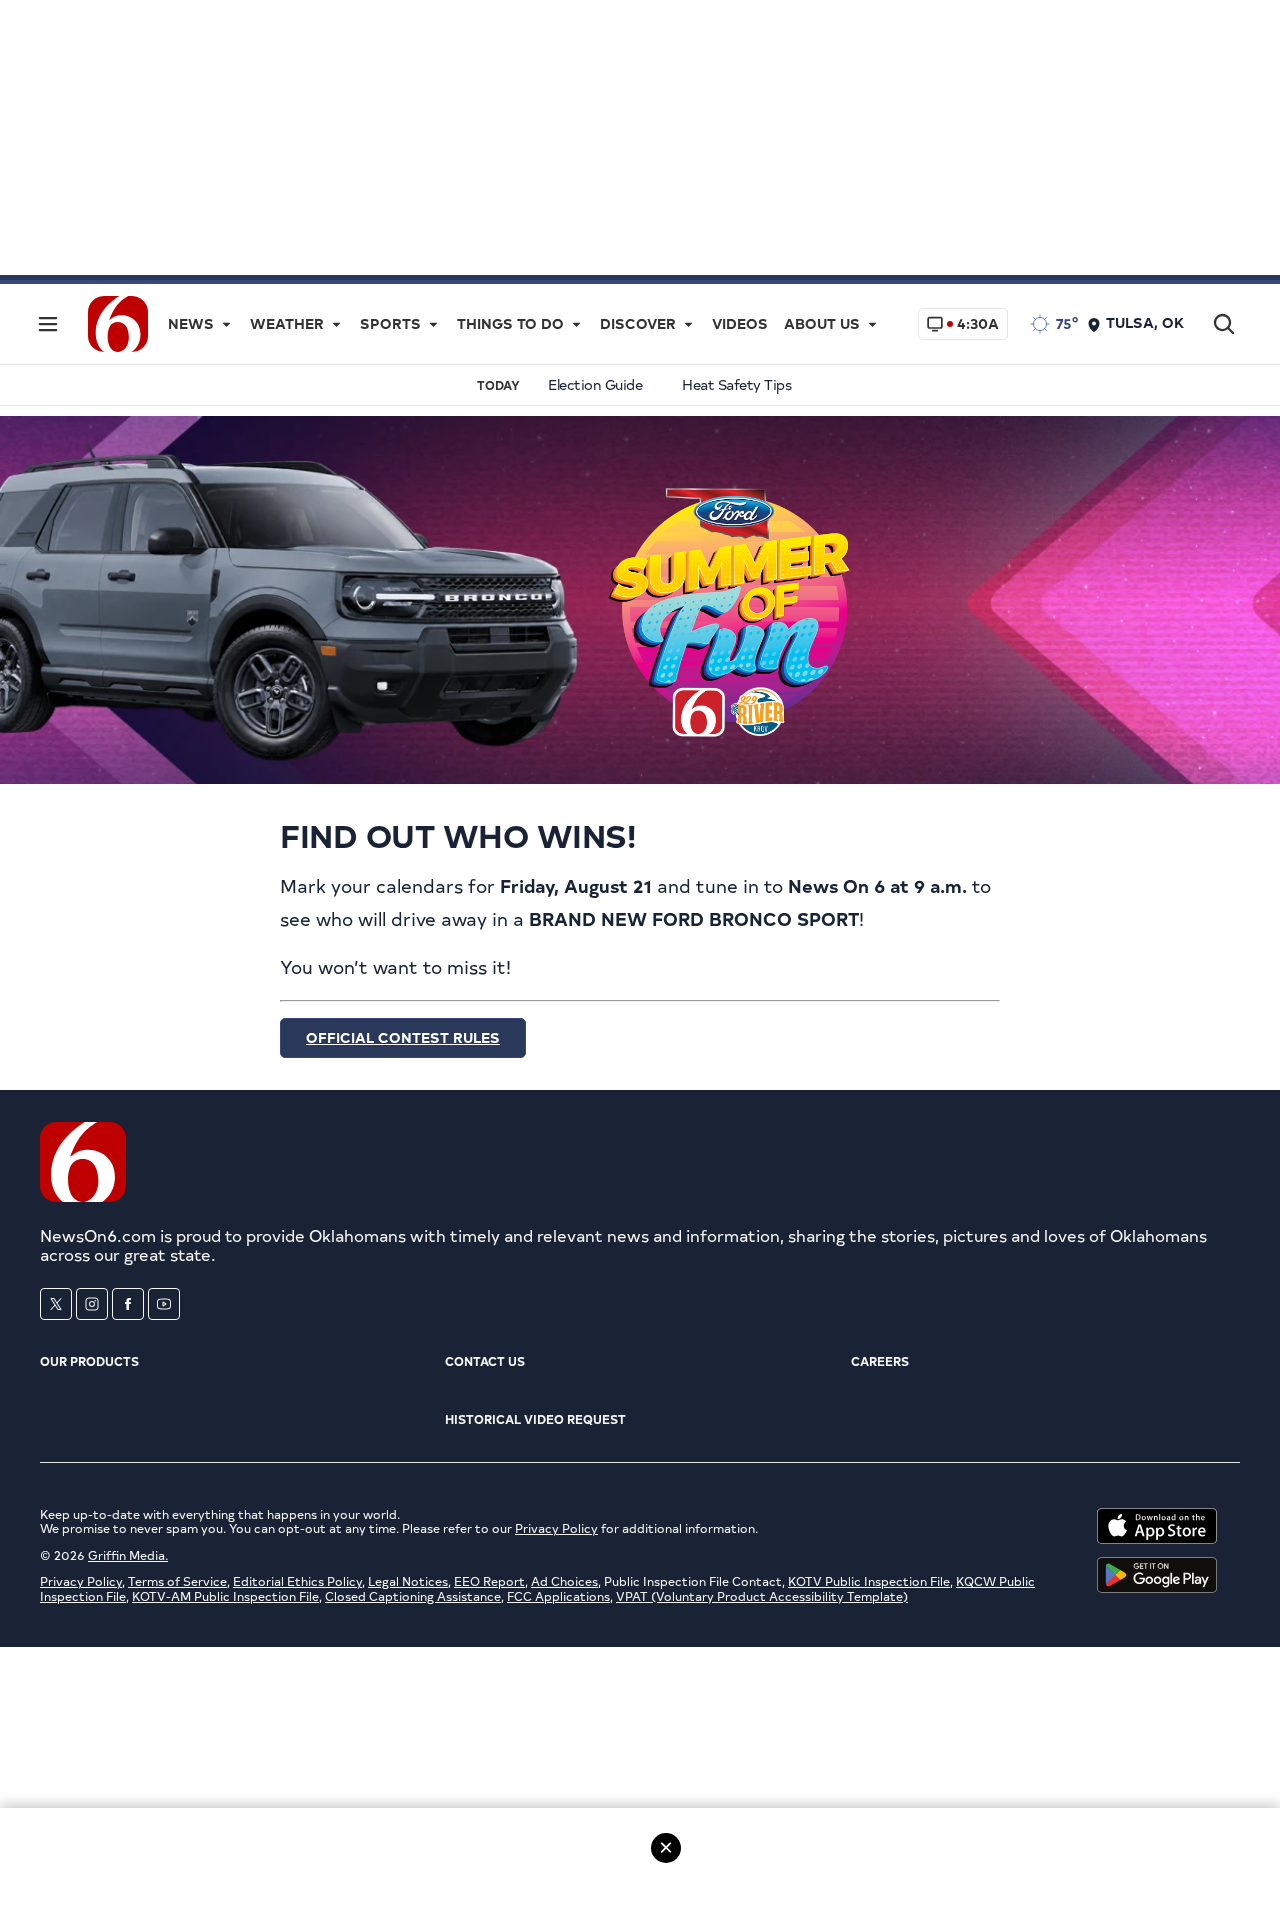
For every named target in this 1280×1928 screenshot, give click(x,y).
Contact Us (485, 1361)
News (191, 323)
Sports (390, 323)
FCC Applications (558, 1596)
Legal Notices (408, 1581)
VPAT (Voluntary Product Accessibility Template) (762, 1596)
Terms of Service (177, 1581)
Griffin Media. (128, 1555)
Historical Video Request (535, 1419)
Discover (638, 323)
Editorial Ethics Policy (297, 1581)
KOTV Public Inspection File (869, 1581)
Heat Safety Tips (736, 384)
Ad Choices (564, 1581)
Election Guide (595, 384)
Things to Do (510, 323)
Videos (740, 323)
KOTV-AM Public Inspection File (225, 1596)
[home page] (118, 321)
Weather (287, 323)
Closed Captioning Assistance (413, 1596)
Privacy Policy (556, 1528)
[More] (226, 324)
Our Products (89, 1361)
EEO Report (489, 1581)
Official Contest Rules (403, 1037)
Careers (880, 1361)
